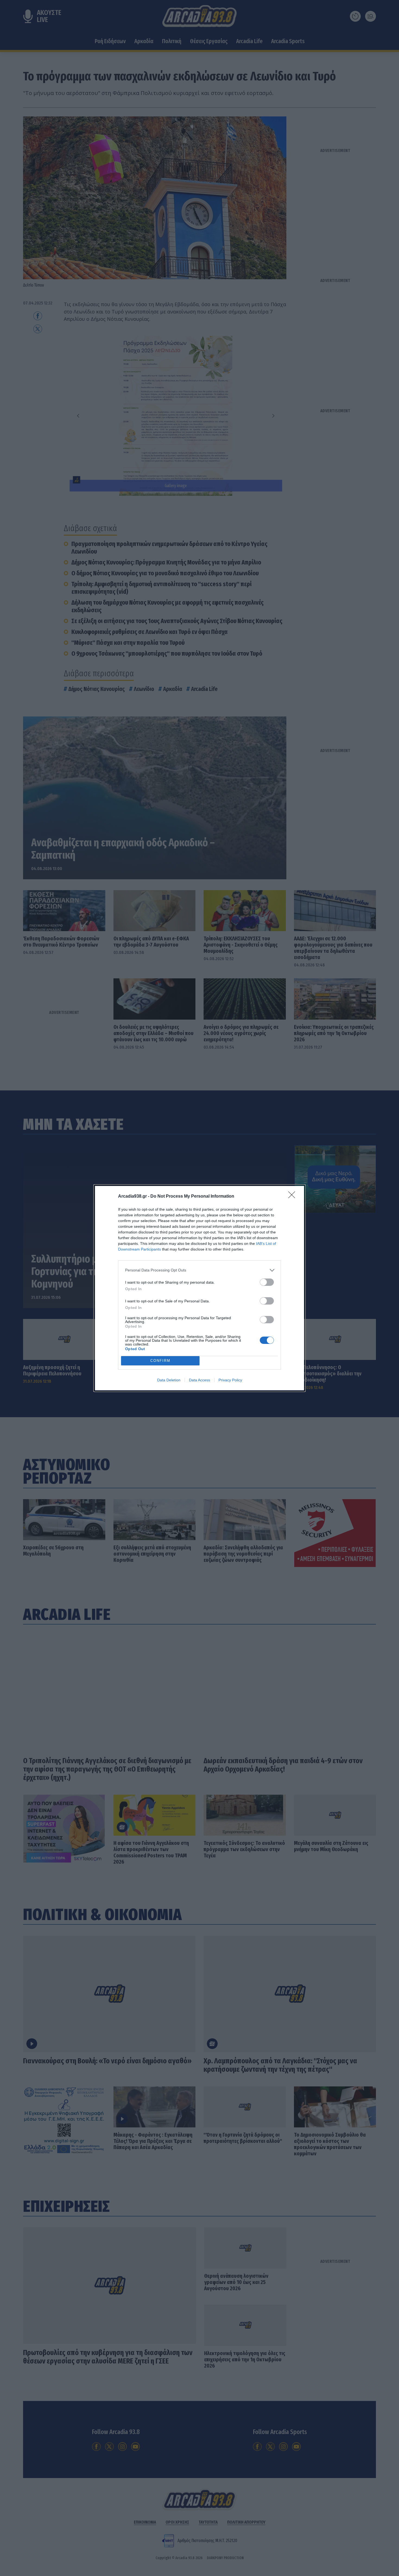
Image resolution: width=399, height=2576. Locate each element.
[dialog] (199, 1288)
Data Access (199, 1380)
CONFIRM (160, 1361)
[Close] (293, 1197)
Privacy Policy (230, 1380)
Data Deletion (169, 1380)
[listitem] (199, 1270)
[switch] (267, 1282)
